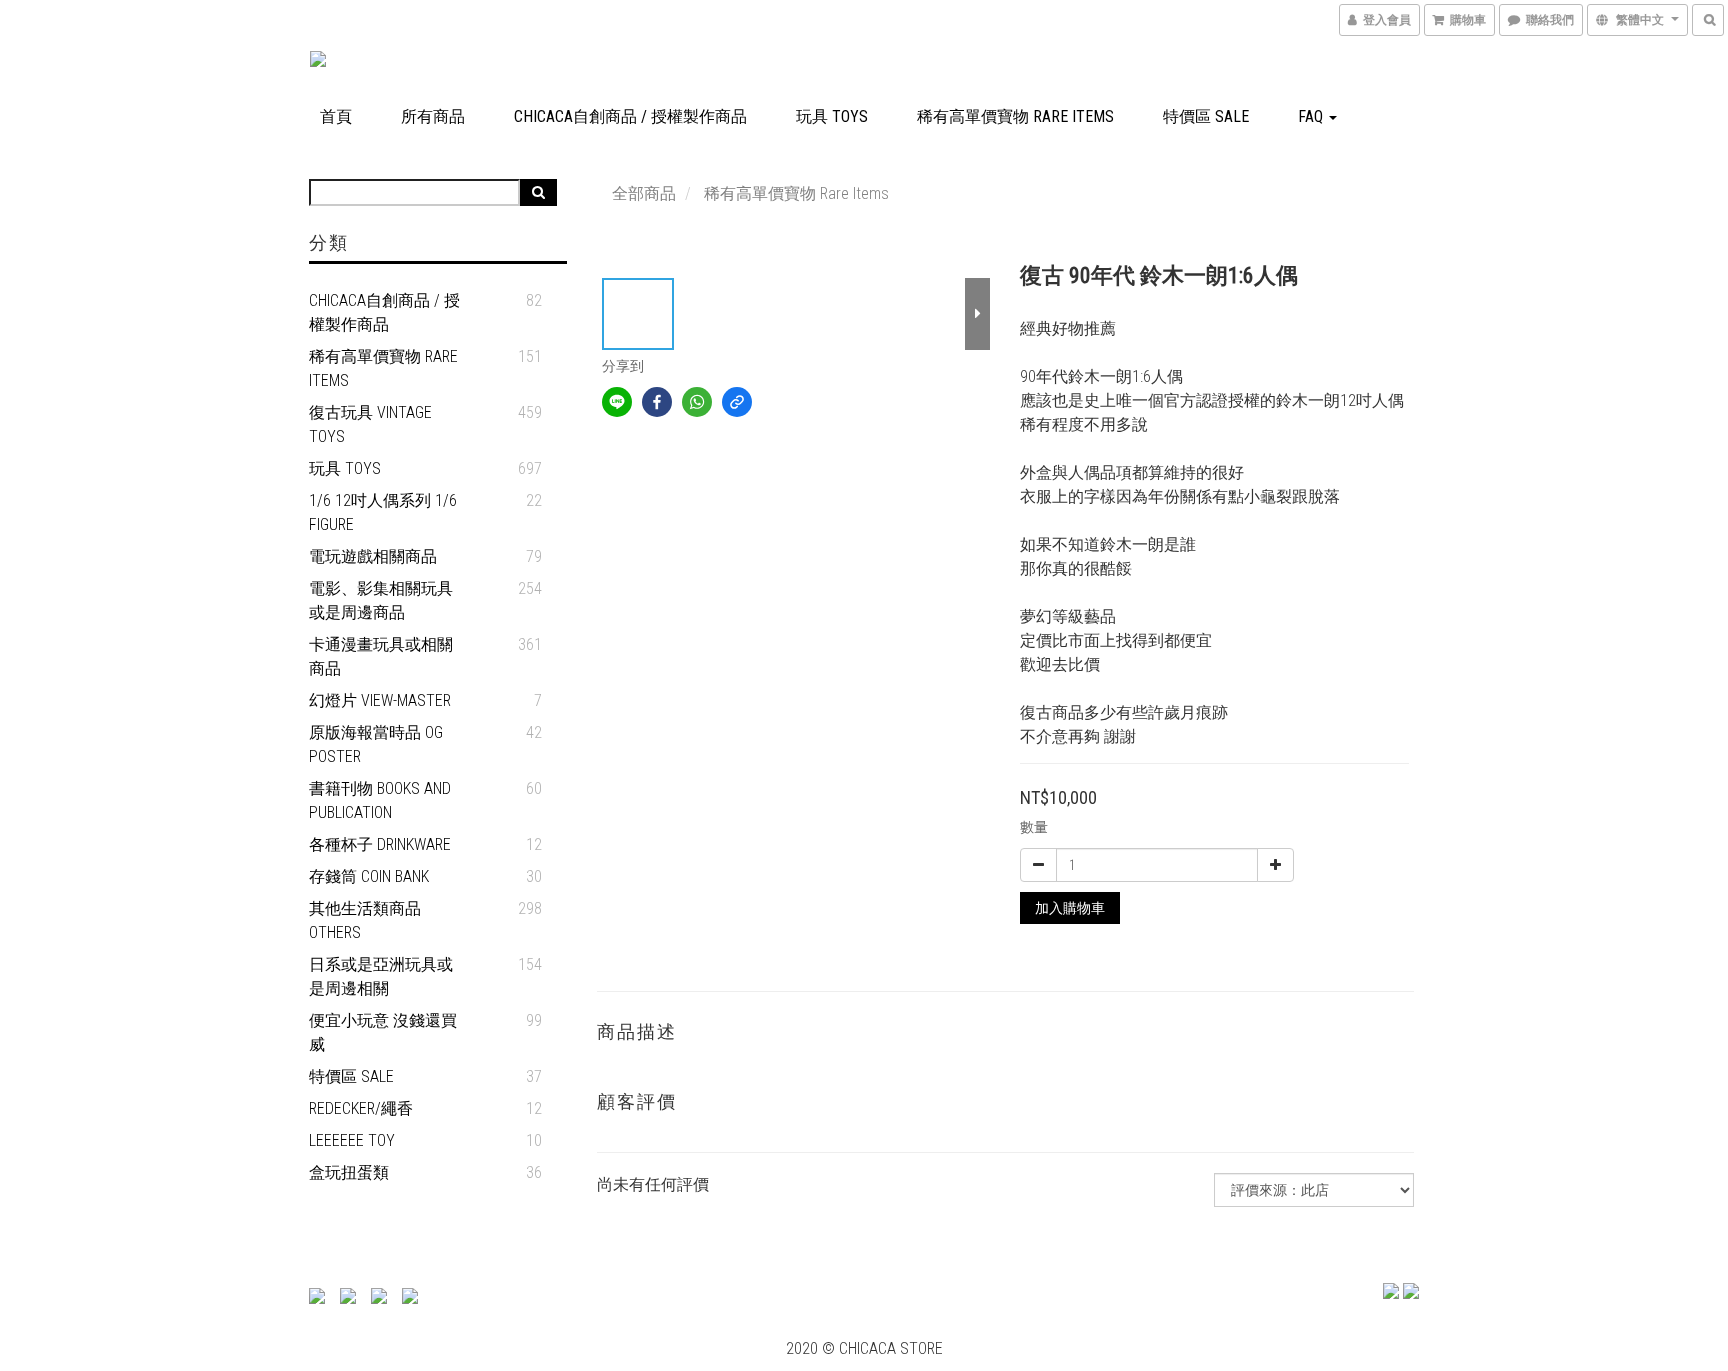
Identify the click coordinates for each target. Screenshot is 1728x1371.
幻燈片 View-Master (380, 700)
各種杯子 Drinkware (380, 844)
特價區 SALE (1206, 116)
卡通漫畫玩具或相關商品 (381, 656)
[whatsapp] (697, 402)
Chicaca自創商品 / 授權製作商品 (630, 116)
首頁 (336, 116)
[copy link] (737, 402)
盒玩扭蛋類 (349, 1172)
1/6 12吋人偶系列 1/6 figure (383, 512)
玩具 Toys (832, 116)
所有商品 (433, 116)
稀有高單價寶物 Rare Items (1015, 116)
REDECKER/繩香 (361, 1108)
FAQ (1312, 116)
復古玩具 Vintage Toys (370, 424)
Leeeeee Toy (352, 1140)
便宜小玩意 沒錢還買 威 (383, 1032)
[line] (617, 402)
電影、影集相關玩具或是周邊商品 (381, 600)
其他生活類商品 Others (365, 920)
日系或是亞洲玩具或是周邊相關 (381, 976)
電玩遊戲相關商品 (373, 556)
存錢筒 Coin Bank (369, 876)
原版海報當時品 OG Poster (376, 744)
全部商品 (644, 193)
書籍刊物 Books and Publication (380, 800)
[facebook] (657, 402)
